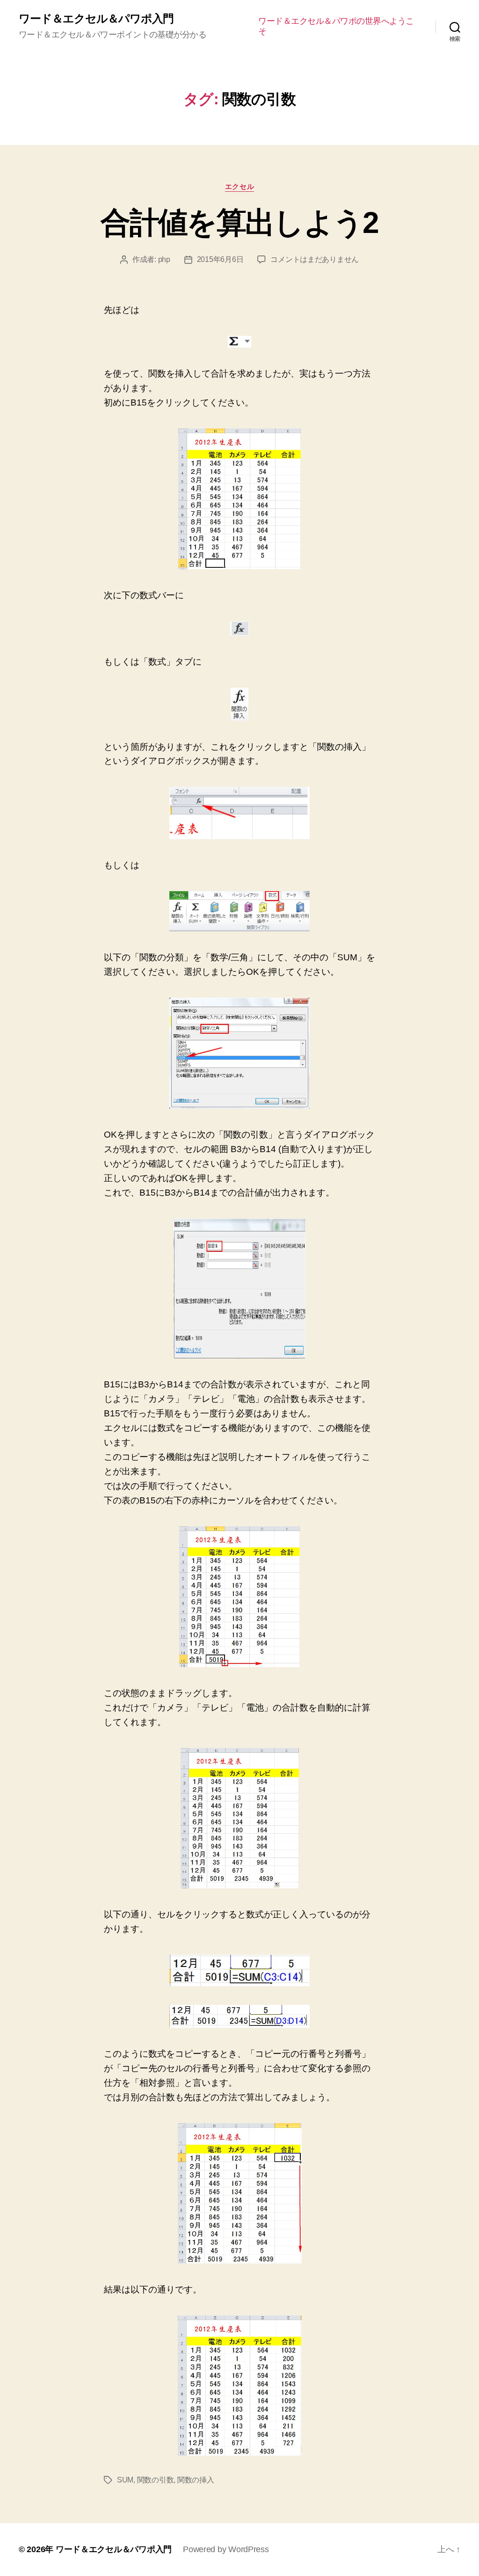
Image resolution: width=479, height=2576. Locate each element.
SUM (125, 2480)
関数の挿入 (196, 2480)
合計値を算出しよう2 (239, 223)
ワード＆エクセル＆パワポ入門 (96, 19)
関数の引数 (156, 2480)
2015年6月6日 (220, 259)
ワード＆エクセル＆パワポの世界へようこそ (336, 26)
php (164, 259)
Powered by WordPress (226, 2549)
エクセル (239, 186)
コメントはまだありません (315, 259)
